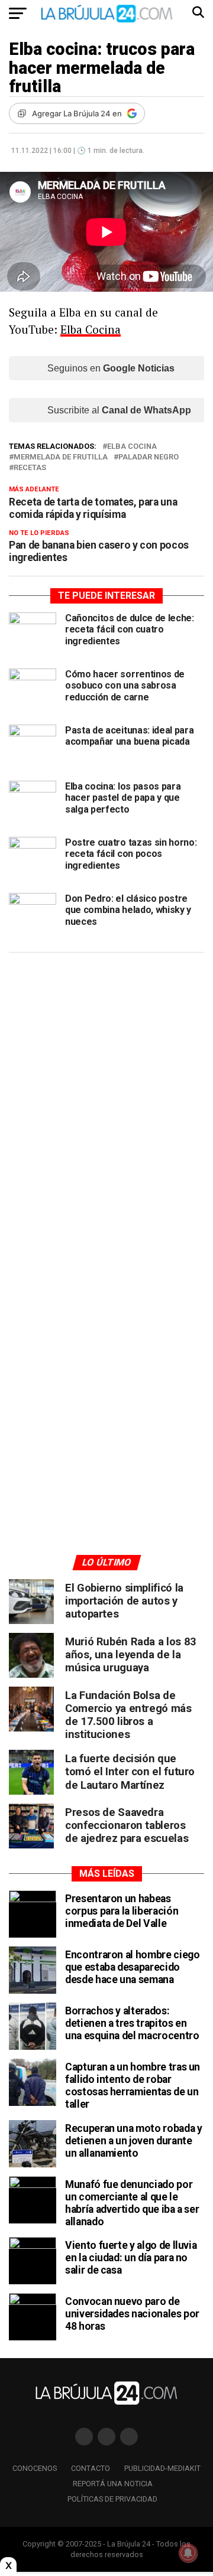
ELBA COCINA (132, 447)
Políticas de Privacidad (112, 2499)
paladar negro (149, 457)
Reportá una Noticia (113, 2484)
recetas (30, 468)
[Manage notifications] (188, 2553)
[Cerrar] (8, 2565)
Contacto (91, 2468)
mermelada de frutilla (61, 457)
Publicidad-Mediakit (162, 2468)
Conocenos (35, 2468)
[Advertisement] (106, 1074)
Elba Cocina (91, 329)
